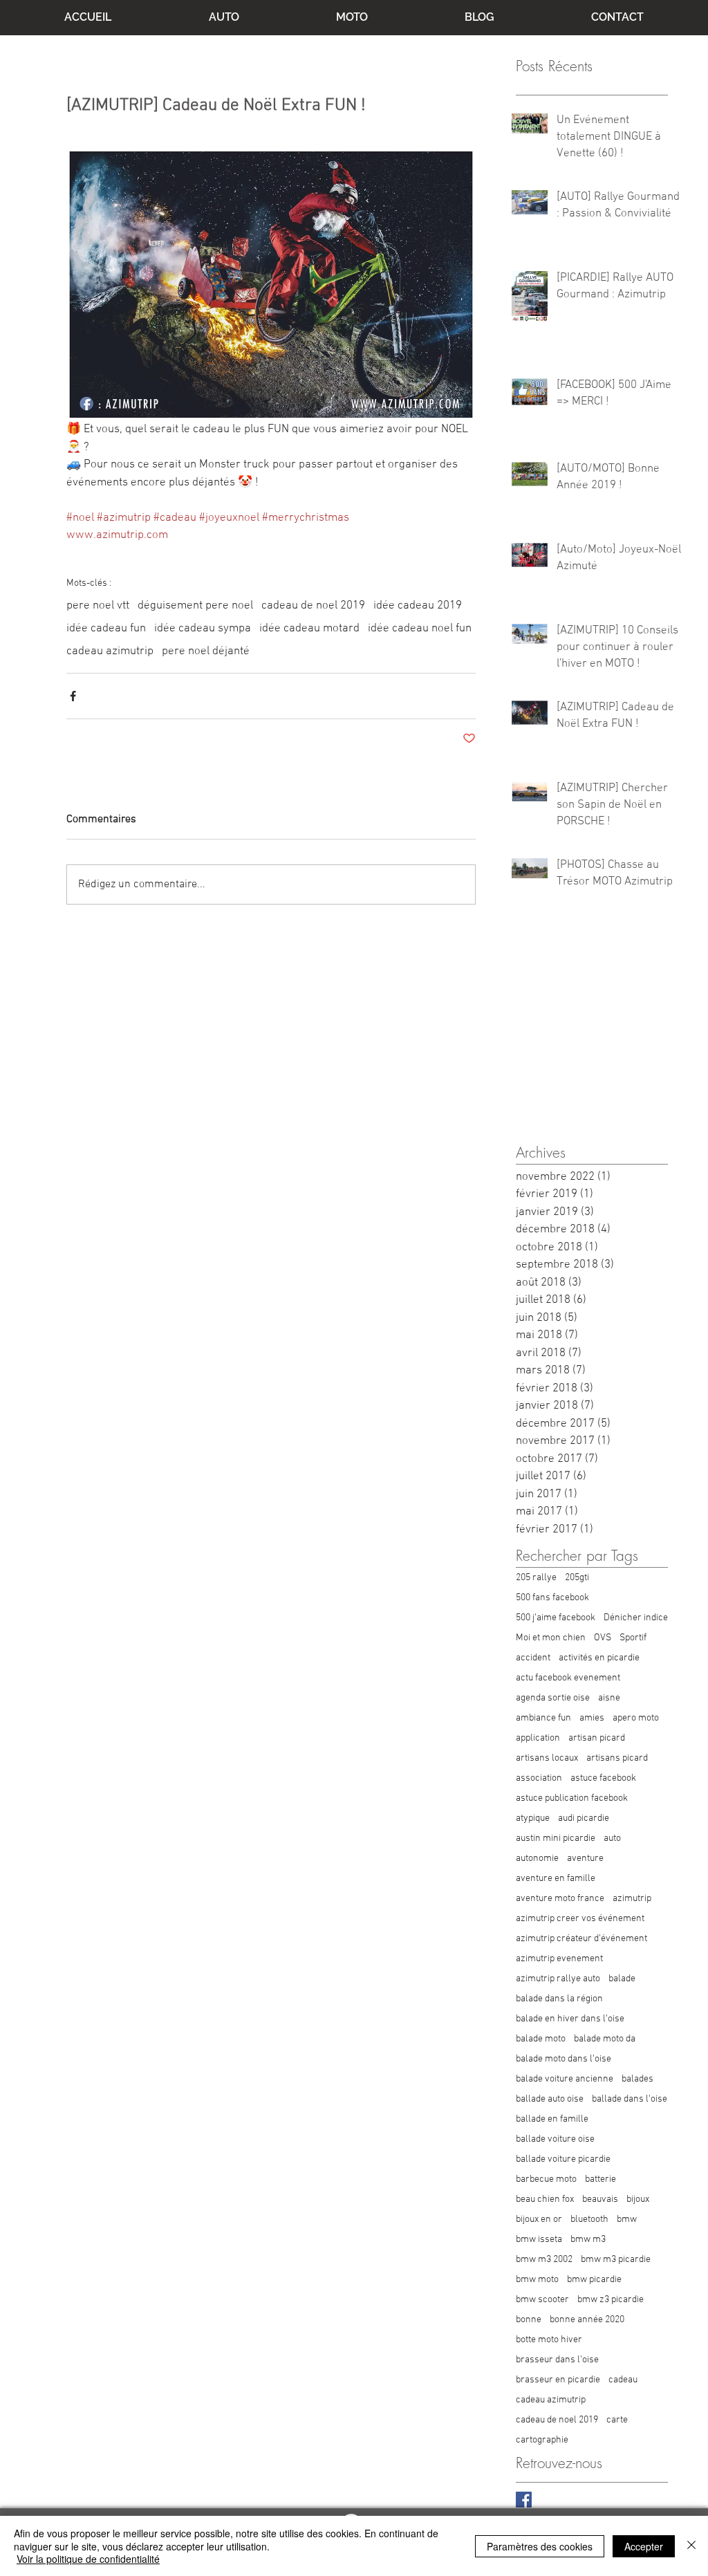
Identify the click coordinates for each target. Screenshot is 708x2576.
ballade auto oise (550, 2099)
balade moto (541, 2039)
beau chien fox (545, 2199)
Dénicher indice (636, 1618)
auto (612, 1838)
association (539, 1778)
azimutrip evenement (559, 1959)
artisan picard (597, 1738)
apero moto (636, 1718)
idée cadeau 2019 (418, 606)
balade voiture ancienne (565, 2079)
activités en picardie (599, 1658)
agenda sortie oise (553, 1698)
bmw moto (537, 2280)
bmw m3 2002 (544, 2260)
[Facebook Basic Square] (524, 2500)
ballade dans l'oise (630, 2099)
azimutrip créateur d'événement (581, 1939)
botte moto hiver (549, 2340)
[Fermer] (691, 2546)
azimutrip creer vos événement (580, 1919)
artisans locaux (547, 1758)
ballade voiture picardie (563, 2159)
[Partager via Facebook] (73, 696)
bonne (529, 2320)
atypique (533, 1818)
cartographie (542, 2440)
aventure (585, 1859)
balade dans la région (559, 1999)
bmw (627, 2220)
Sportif (633, 1638)
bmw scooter (542, 2300)
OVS (603, 1638)
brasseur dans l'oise (557, 2360)
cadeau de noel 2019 (313, 606)
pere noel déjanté (206, 651)
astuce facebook (603, 1778)
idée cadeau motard (309, 629)
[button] (224, 17)
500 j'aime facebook (556, 1618)
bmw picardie (594, 2280)
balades (637, 2079)
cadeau (623, 2380)
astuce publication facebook (572, 1798)
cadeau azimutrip (110, 651)
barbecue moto (546, 2179)
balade (622, 1979)
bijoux (638, 2199)
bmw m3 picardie (616, 2260)
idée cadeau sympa (203, 629)
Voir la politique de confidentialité (88, 2559)
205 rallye (536, 1578)
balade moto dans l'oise (563, 2059)
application (538, 1738)
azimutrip (632, 1899)
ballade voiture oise (555, 2139)
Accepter (644, 2546)
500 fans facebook (552, 1598)
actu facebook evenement (568, 1678)
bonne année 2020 (587, 2320)
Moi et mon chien (551, 1638)
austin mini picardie (556, 1838)
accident (533, 1658)
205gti (577, 1578)
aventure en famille (556, 1879)
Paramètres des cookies (540, 2546)
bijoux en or (539, 2220)
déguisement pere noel (195, 606)
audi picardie (584, 1818)
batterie (600, 2179)
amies (592, 1718)
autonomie (537, 1859)
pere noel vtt (98, 606)
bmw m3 (588, 2240)
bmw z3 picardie (611, 2300)
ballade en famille (552, 2119)
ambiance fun (543, 1718)
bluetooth (589, 2220)
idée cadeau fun (106, 629)
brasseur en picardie (558, 2380)
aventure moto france (560, 1899)
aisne (609, 1698)
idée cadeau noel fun (420, 629)
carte (617, 2420)
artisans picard (617, 1758)
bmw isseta (539, 2240)
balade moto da (605, 2039)
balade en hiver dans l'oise (570, 2019)
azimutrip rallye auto (558, 1979)
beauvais (600, 2199)
